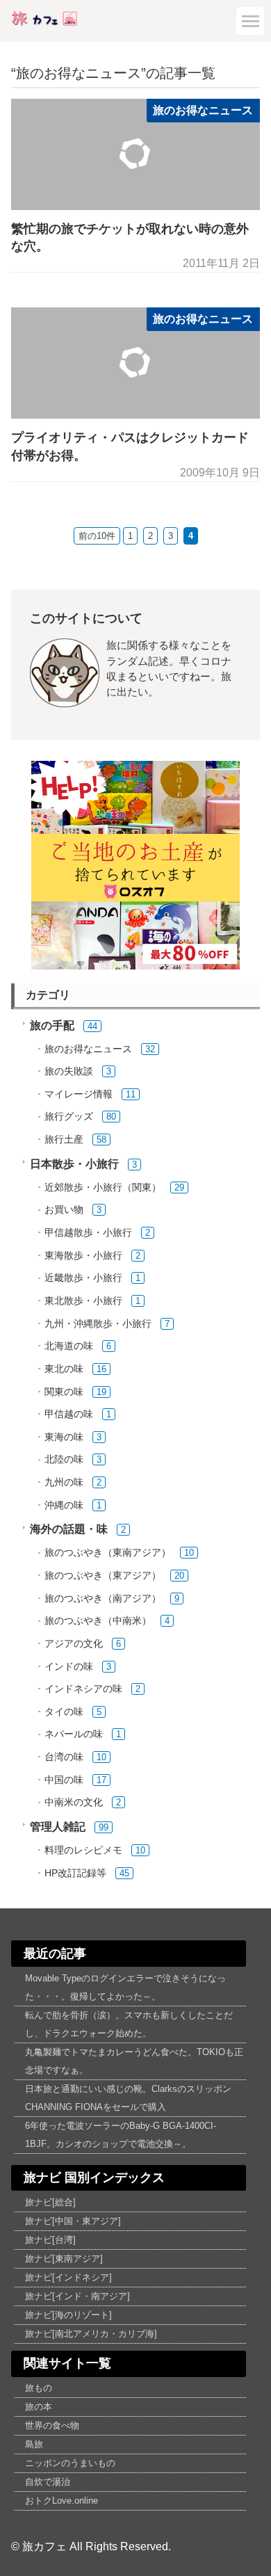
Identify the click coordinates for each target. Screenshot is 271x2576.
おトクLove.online (61, 2501)
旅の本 (39, 2407)
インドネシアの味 (83, 1689)
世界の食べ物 (52, 2425)
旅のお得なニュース (203, 110)
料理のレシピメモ (83, 1850)
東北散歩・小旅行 (83, 1301)
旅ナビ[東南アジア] (64, 2259)
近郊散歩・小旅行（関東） (103, 1188)
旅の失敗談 (69, 1071)
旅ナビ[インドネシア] (68, 2277)
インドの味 (69, 1667)
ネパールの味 (74, 1734)
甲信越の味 (69, 1414)
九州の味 (64, 1482)
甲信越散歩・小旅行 (88, 1233)
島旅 (34, 2444)
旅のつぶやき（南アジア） (103, 1599)
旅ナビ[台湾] (50, 2240)
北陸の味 (64, 1459)
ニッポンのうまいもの (70, 2463)
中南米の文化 (74, 1802)
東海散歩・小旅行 (83, 1256)
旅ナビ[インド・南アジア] (77, 2296)
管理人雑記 (58, 1827)
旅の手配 (52, 1025)
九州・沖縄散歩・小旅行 (98, 1324)
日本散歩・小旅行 (74, 1164)
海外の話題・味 (69, 1529)
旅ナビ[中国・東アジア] (73, 2221)
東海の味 (64, 1437)
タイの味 (64, 1712)
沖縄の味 (64, 1505)
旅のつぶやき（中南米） (98, 1621)
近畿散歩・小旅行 (83, 1278)
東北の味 (64, 1369)
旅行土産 (64, 1140)
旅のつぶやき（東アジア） (103, 1576)
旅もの (39, 2388)
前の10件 (97, 536)
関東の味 (64, 1392)
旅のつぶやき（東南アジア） (108, 1553)
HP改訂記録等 (75, 1873)
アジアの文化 (74, 1644)
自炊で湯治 (48, 2482)
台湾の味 (64, 1757)
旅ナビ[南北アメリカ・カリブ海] (91, 2334)
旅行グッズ (69, 1117)
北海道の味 (69, 1346)
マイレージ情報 (79, 1094)
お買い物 (64, 1210)
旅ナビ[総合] (50, 2202)
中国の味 (64, 1780)
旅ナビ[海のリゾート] (68, 2315)
